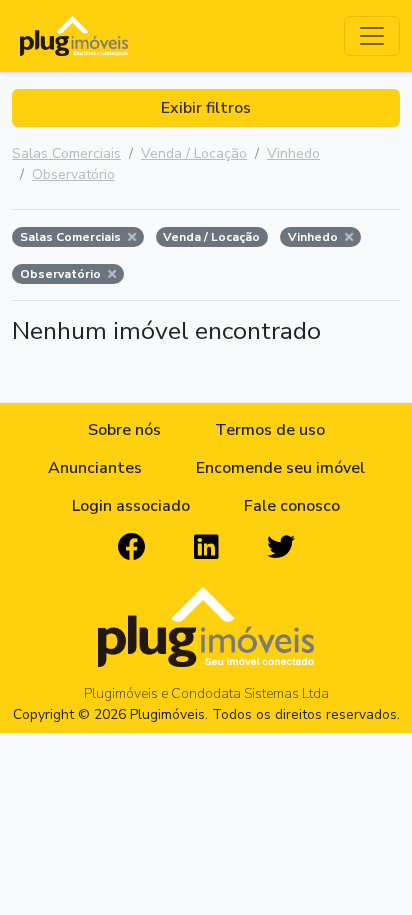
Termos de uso (270, 430)
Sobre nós (124, 430)
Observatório (73, 174)
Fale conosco (292, 506)
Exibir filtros (206, 108)
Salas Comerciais (66, 153)
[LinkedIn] (206, 548)
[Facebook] (132, 548)
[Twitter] (281, 548)
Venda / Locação (194, 153)
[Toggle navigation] (372, 36)
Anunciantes (95, 468)
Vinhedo (293, 153)
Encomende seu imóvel (280, 468)
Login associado (131, 506)
